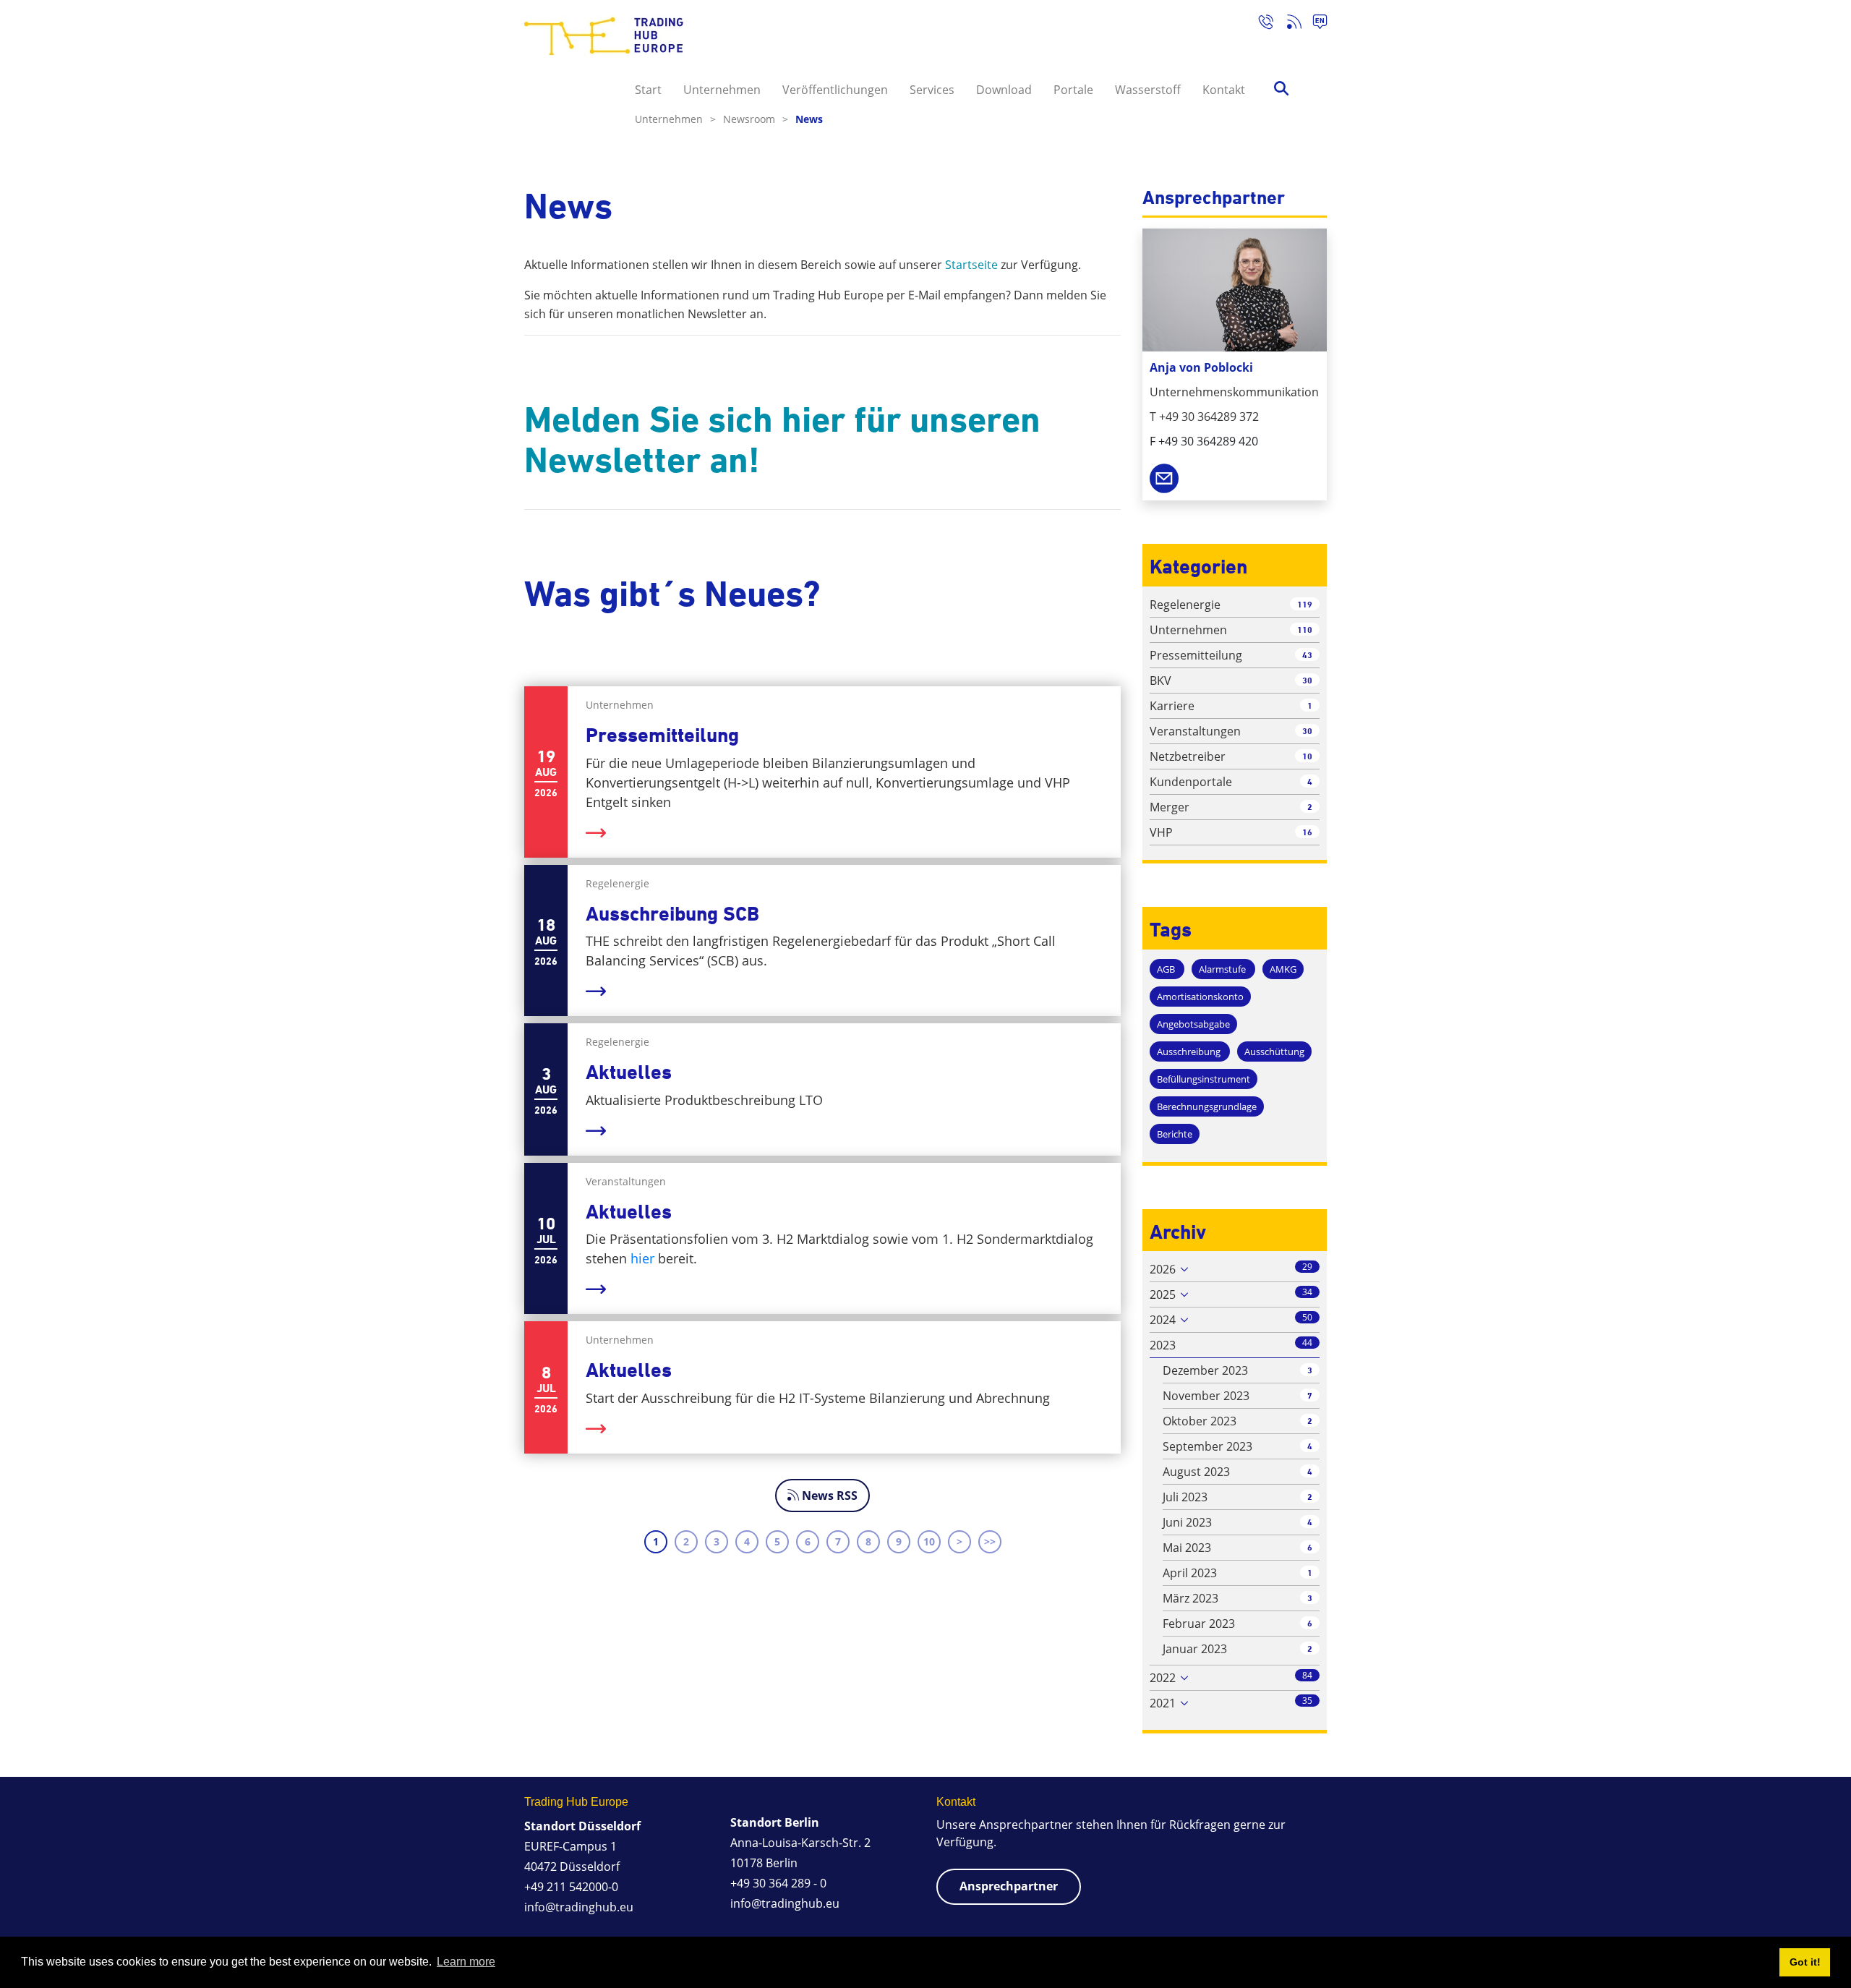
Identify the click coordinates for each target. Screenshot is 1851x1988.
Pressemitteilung (662, 735)
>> (990, 1541)
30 (1307, 680)
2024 (1163, 1320)
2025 (1163, 1294)
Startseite (971, 265)
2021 (1163, 1703)
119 (1305, 604)
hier (644, 1258)
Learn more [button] (466, 1962)
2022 (1163, 1678)
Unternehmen (722, 90)
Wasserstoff (1148, 90)
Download (1004, 90)
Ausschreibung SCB (672, 914)
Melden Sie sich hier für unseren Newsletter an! (782, 440)
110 (1305, 630)
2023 (1163, 1345)
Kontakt (1224, 90)
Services (932, 90)
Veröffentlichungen (835, 90)
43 (1307, 655)
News (809, 119)
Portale (1073, 90)
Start (648, 90)
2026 (1163, 1269)
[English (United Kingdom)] (1314, 24)
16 (1307, 832)
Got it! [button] (1805, 1962)
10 (929, 1541)
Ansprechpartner (1009, 1886)
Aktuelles (629, 1072)
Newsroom (756, 119)
